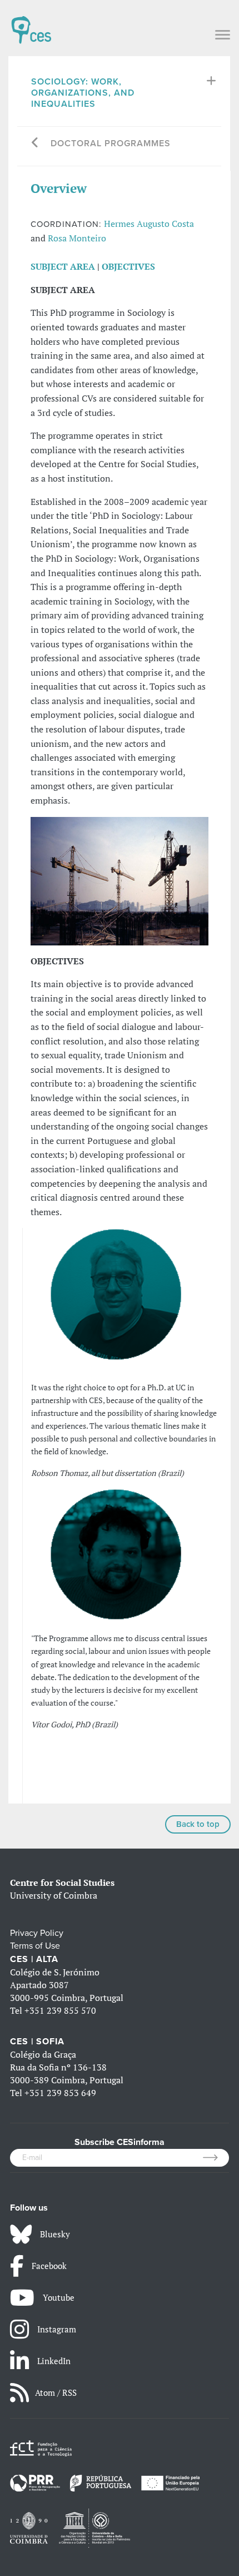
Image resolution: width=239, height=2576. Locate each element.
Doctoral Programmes (111, 143)
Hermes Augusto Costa (149, 224)
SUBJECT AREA (63, 266)
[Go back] (35, 144)
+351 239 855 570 (60, 2010)
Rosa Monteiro (77, 238)
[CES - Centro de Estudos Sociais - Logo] (31, 24)
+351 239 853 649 (60, 2093)
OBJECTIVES (128, 266)
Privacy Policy (37, 1933)
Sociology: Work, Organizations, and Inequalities (83, 93)
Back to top (198, 1824)
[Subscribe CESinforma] (216, 2158)
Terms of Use (35, 1946)
